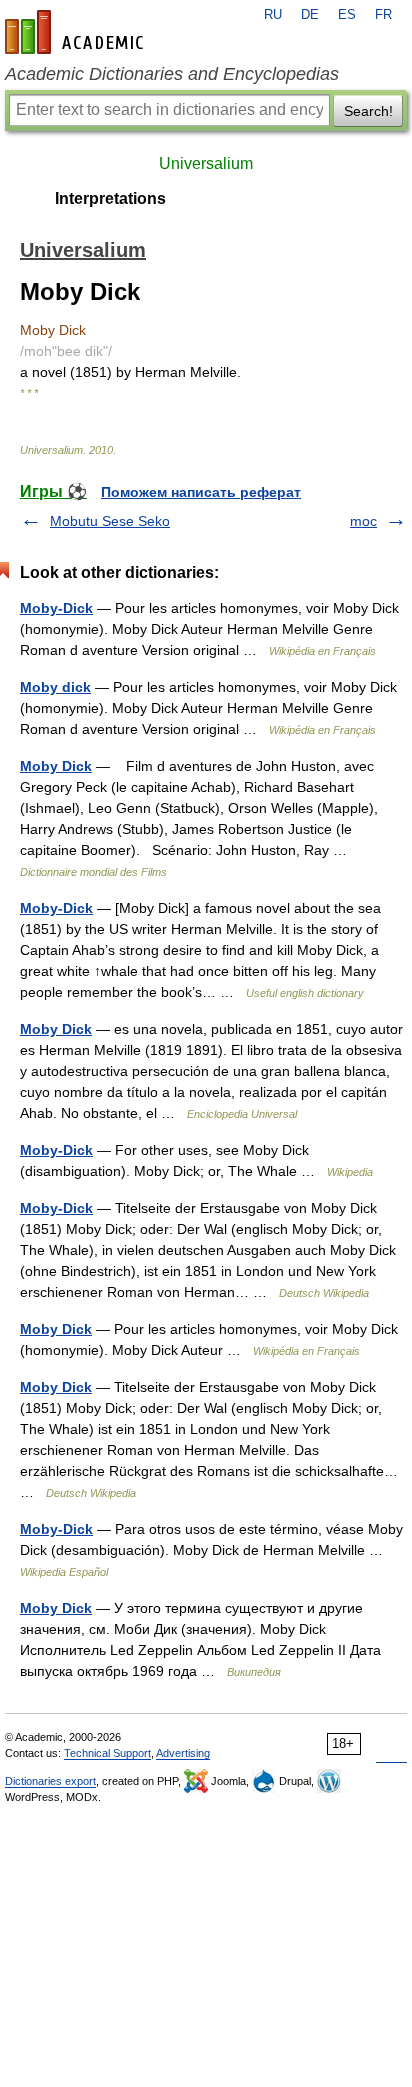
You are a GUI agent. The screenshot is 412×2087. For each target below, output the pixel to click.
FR (383, 15)
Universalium (206, 163)
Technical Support (107, 1753)
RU (273, 15)
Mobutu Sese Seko (110, 521)
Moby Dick (56, 766)
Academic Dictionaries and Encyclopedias (172, 74)
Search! (368, 111)
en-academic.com (77, 32)
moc (363, 521)
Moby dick (55, 687)
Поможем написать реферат (201, 492)
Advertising (183, 1753)
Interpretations (110, 198)
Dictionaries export (50, 1781)
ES (347, 15)
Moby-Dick (56, 608)
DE (310, 15)
